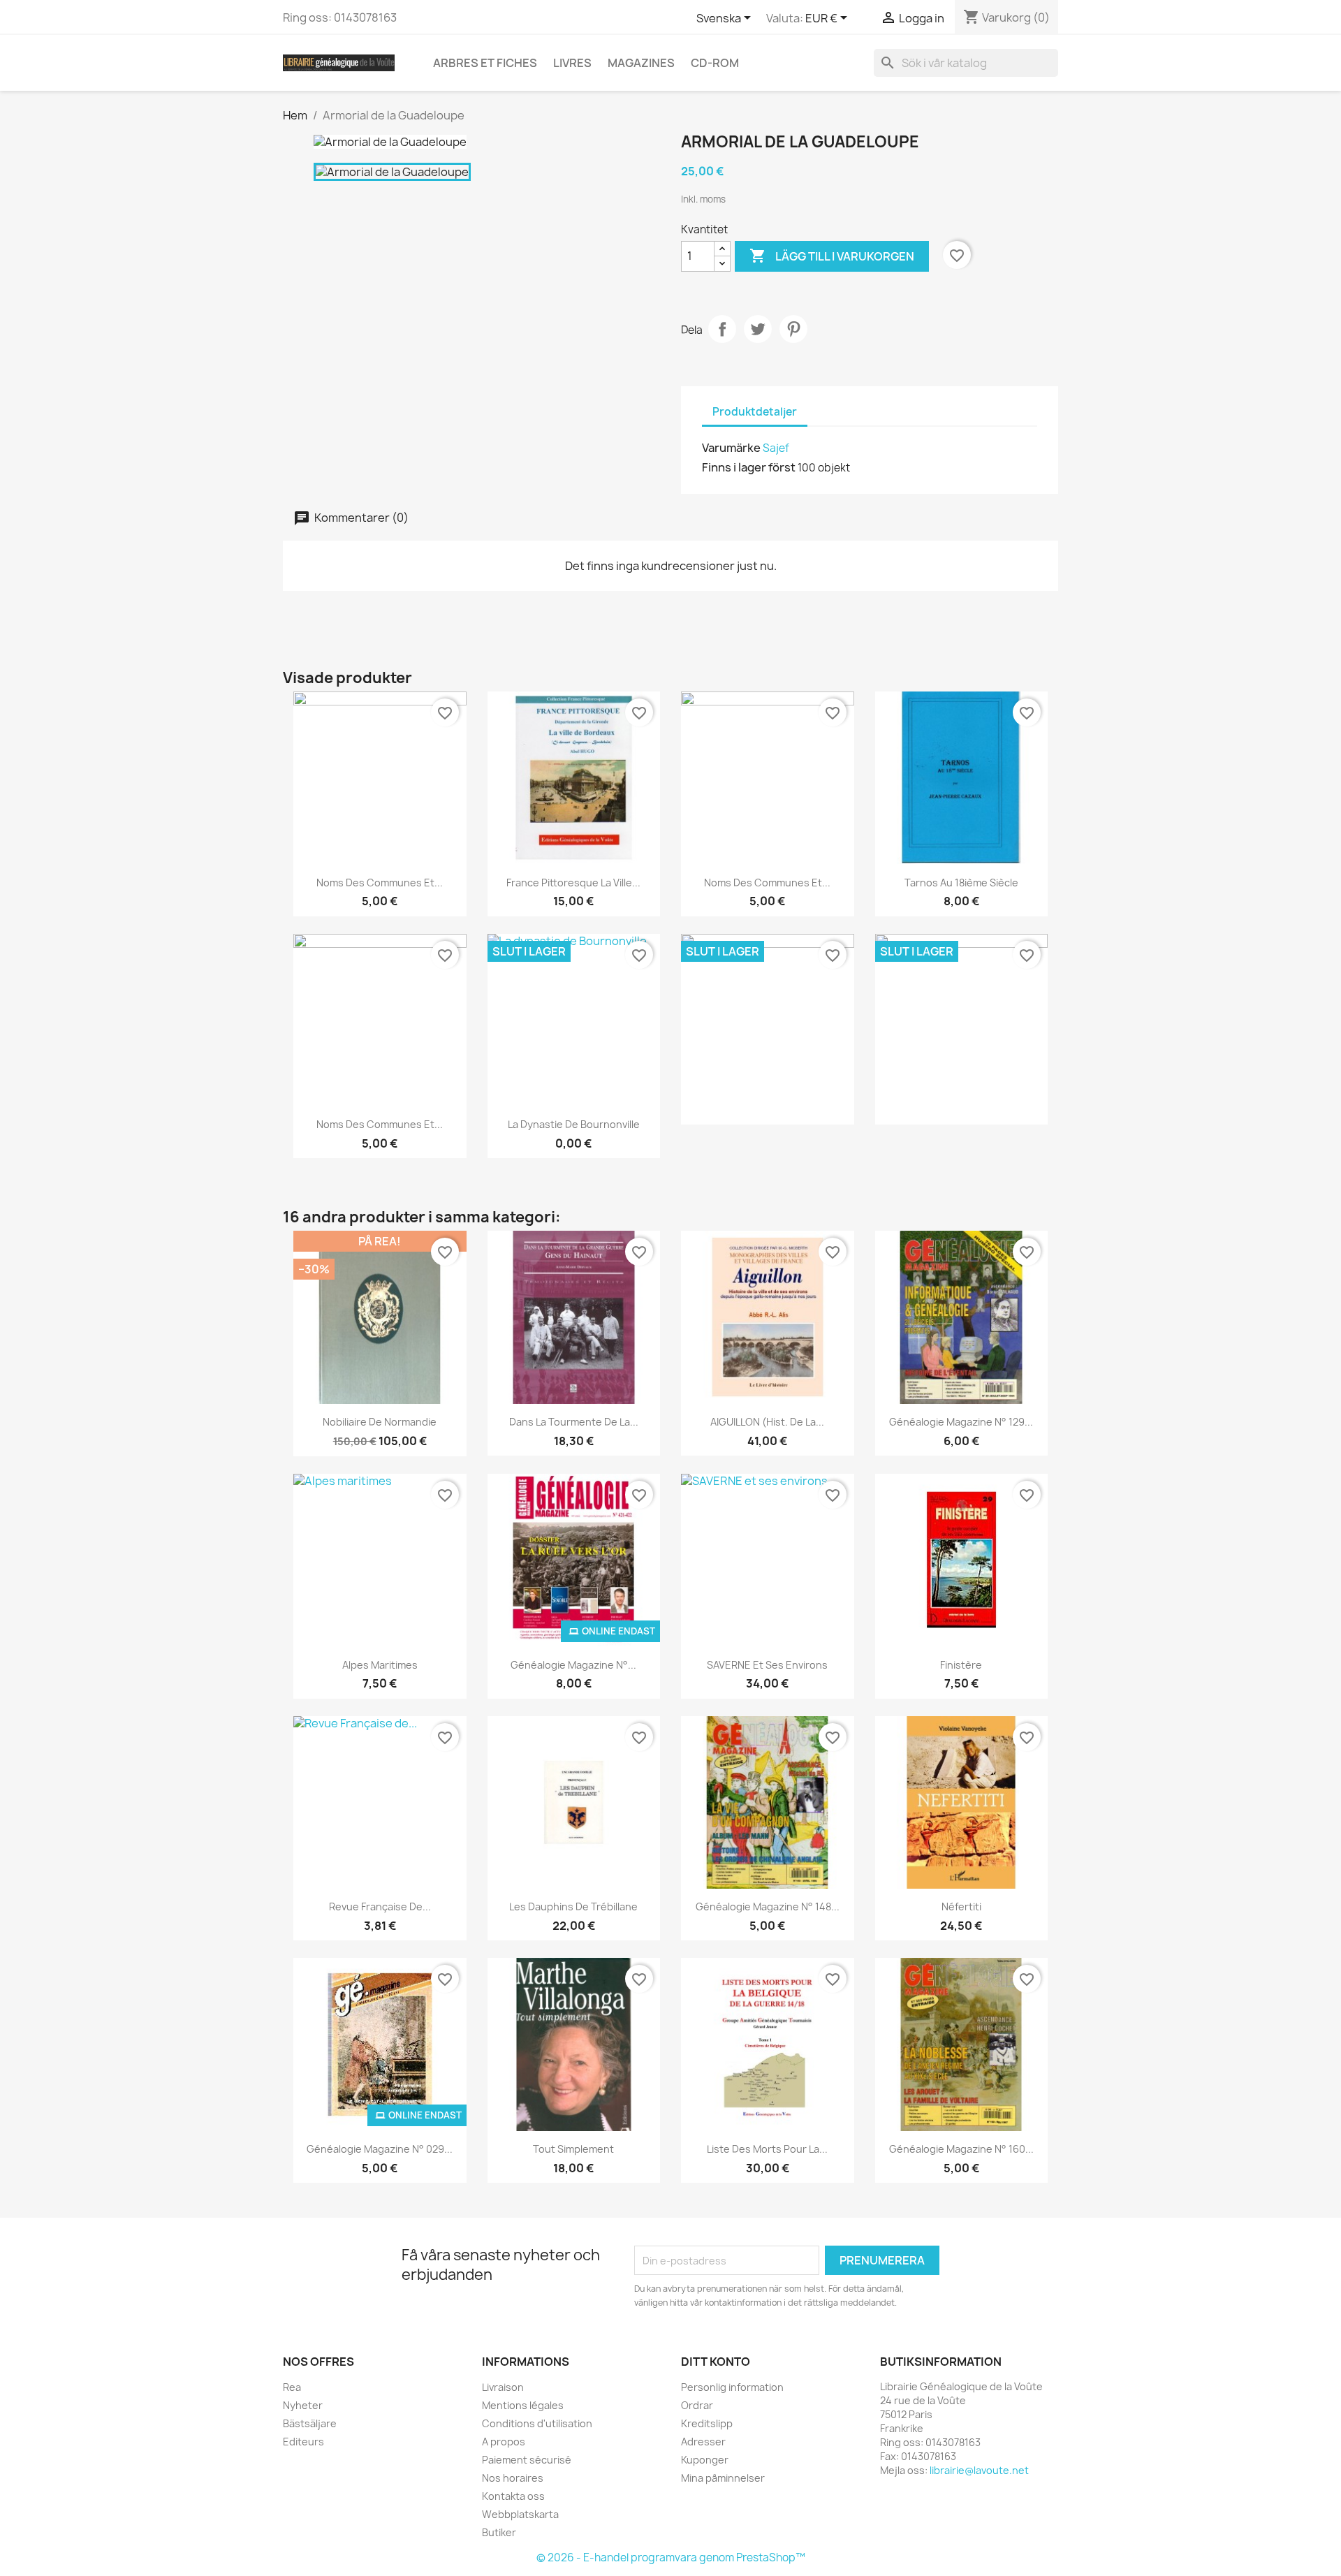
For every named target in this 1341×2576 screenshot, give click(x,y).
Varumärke (731, 448)
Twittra (758, 329)
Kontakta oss (513, 2496)
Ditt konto (716, 2362)
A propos (504, 2442)
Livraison (503, 2387)
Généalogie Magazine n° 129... (961, 1422)
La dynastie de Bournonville (574, 1124)
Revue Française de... (380, 1907)
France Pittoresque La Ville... (573, 883)
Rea (292, 2387)
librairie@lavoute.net (979, 2470)
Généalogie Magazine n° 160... (961, 2149)
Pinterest (793, 329)
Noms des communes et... (380, 883)
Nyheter (303, 2405)
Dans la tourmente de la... (574, 1422)
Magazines (641, 63)
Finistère (961, 1665)
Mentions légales (523, 2405)
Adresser (703, 2442)
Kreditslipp (707, 2423)
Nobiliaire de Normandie (380, 1422)
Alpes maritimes (380, 1665)
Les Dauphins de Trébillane (573, 1907)
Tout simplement (573, 2149)
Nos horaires (513, 2478)
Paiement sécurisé (527, 2460)
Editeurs (303, 2442)
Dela (722, 329)
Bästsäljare (310, 2423)
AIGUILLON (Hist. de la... (767, 1422)
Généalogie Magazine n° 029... (380, 2149)
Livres (572, 63)
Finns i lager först (749, 467)
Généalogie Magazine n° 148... (768, 1907)
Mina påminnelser (723, 2478)
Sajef (776, 448)
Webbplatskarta (520, 2514)
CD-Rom (715, 63)
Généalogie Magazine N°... (573, 1665)
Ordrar (697, 2405)
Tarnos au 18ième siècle (961, 883)
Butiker (499, 2532)
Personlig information (732, 2387)
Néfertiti (961, 1907)
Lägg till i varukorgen (832, 256)
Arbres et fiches (485, 63)
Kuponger (705, 2460)
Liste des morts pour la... (767, 2149)
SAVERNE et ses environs (767, 1665)
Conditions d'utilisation (537, 2423)
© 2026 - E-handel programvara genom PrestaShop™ (671, 2557)
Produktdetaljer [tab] (755, 412)
